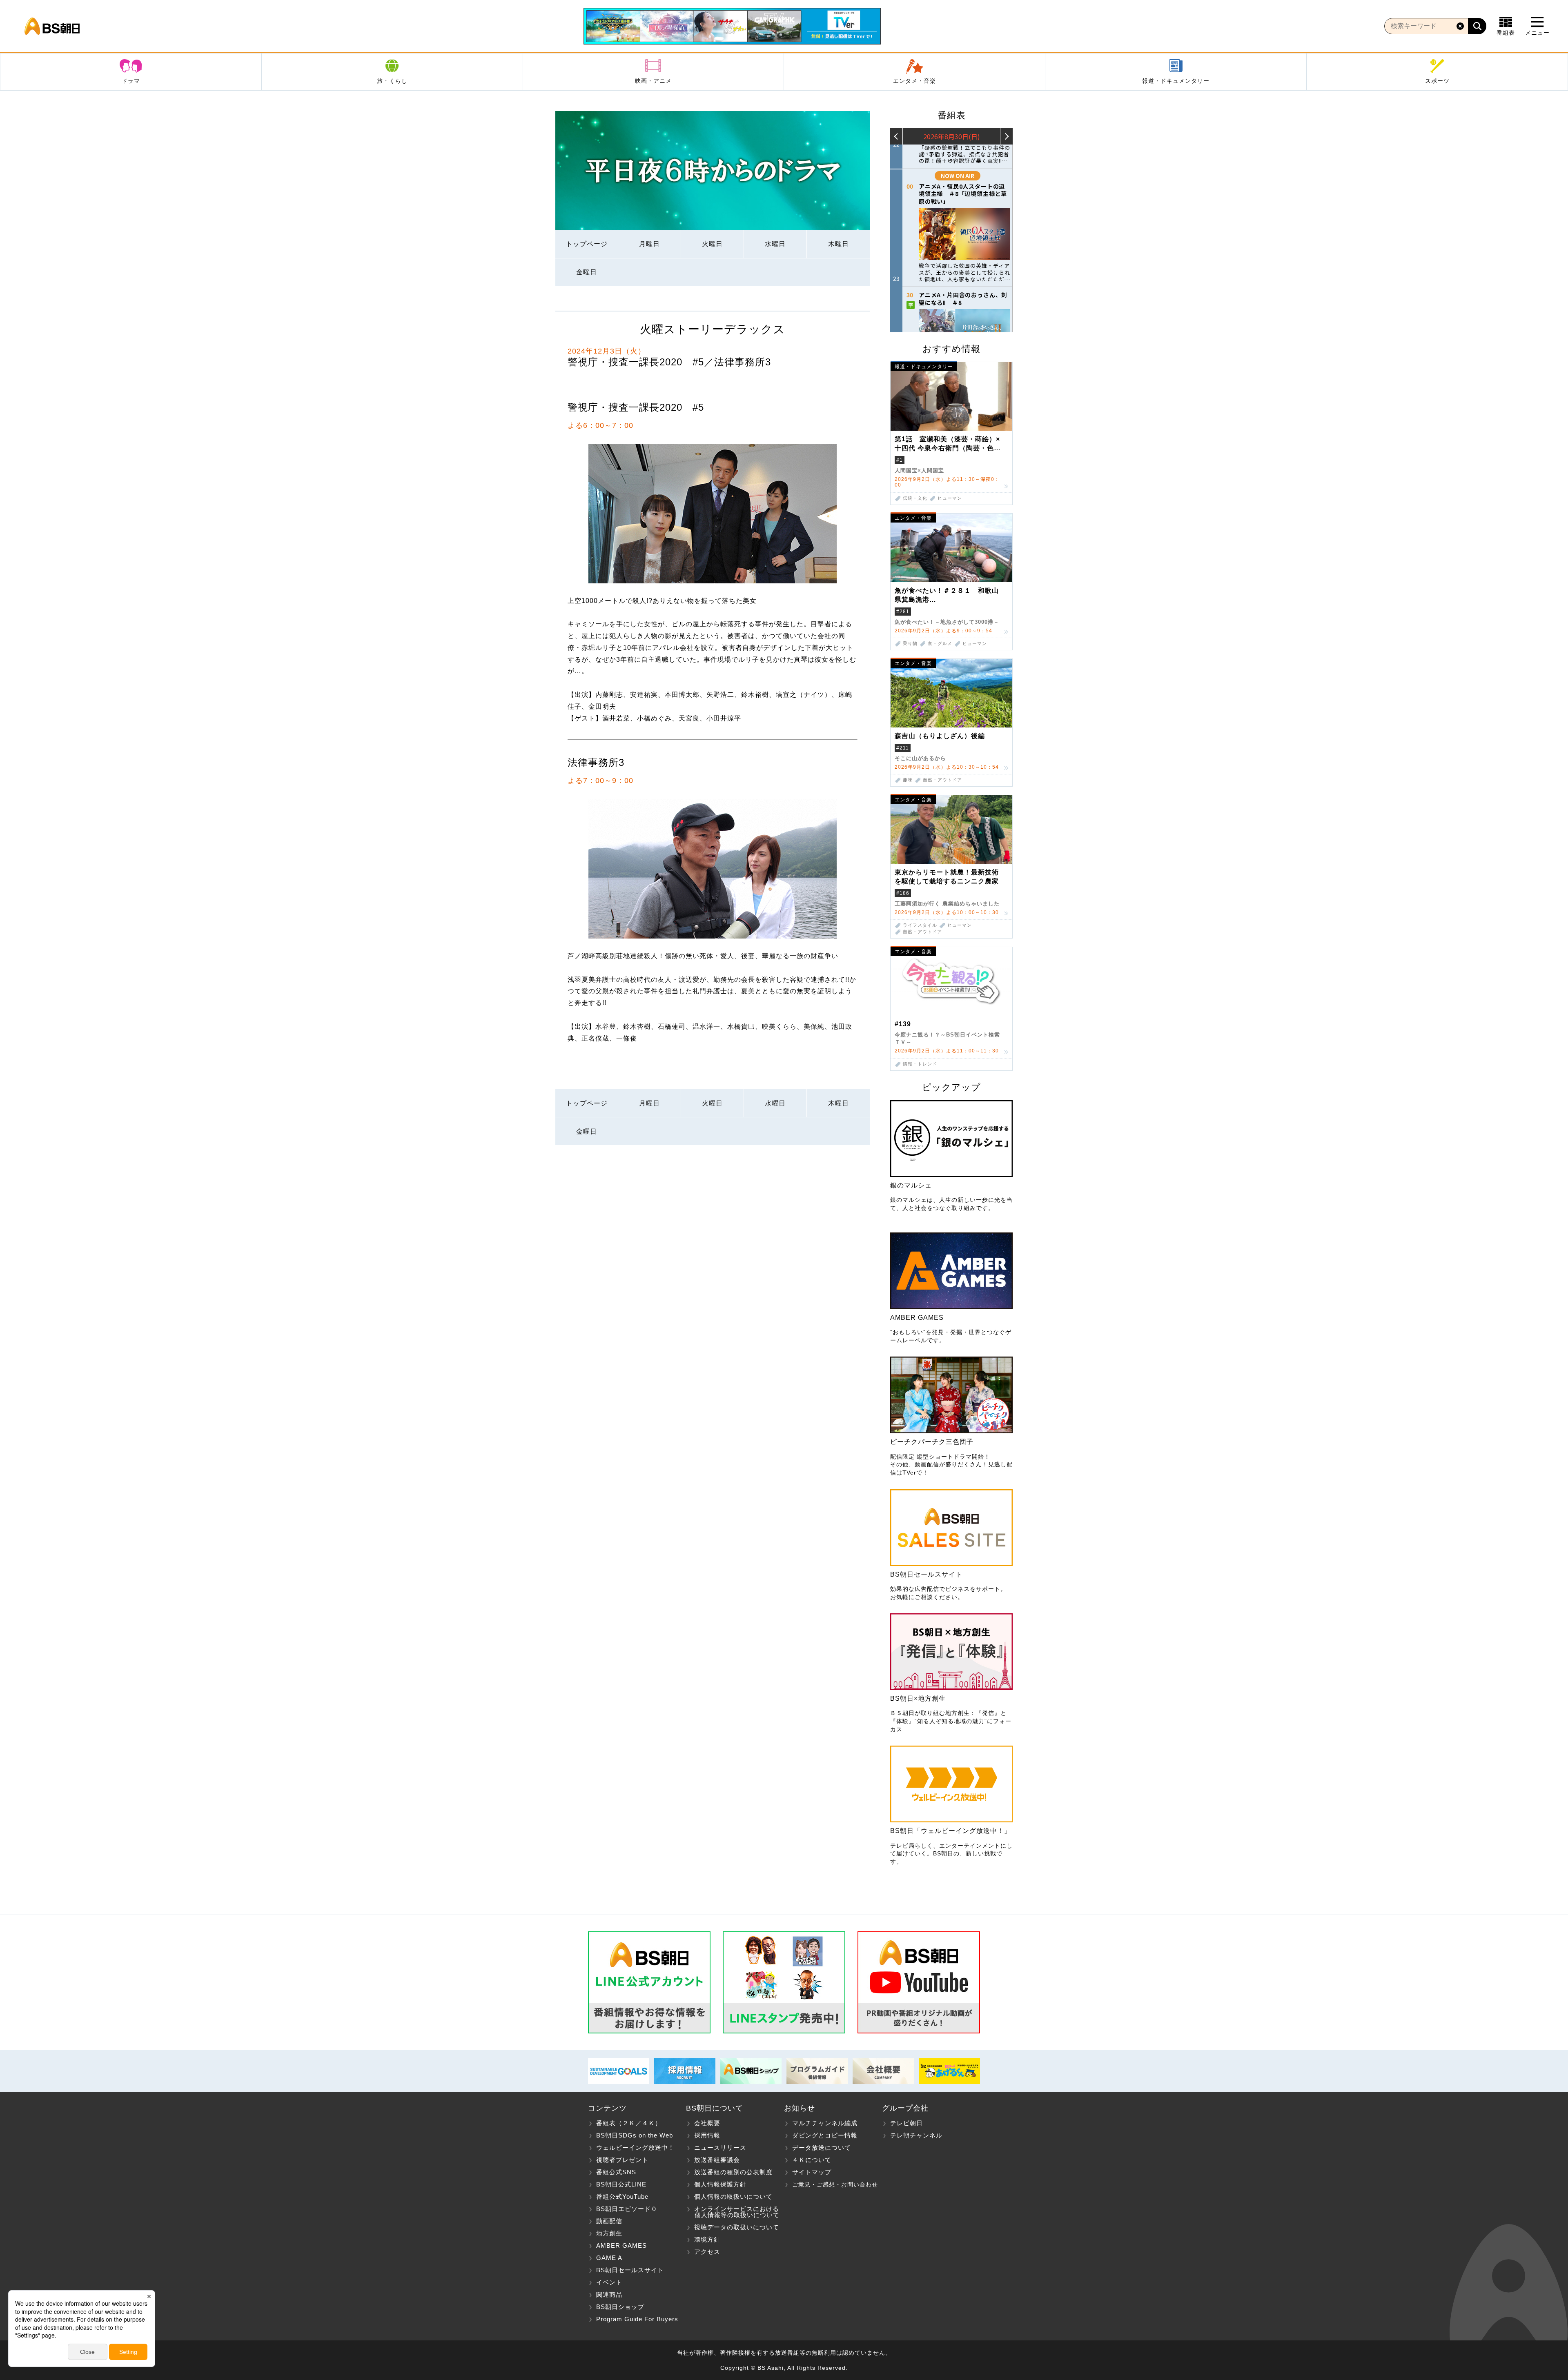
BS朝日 (52, 26)
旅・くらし (392, 81)
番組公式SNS (616, 2172)
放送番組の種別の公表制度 (733, 2172)
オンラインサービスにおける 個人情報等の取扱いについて (733, 2212)
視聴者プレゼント (622, 2160)
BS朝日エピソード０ (627, 2209)
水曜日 (775, 244)
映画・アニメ (653, 81)
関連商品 (609, 2294)
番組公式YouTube (622, 2196)
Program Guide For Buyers (637, 2319)
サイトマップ (812, 2172)
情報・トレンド (920, 1064)
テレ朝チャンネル (916, 2135)
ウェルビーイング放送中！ (635, 2148)
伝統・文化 (915, 498)
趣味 (908, 780)
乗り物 (910, 644)
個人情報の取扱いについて (733, 2196)
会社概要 (707, 2123)
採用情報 (707, 2135)
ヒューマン (950, 498)
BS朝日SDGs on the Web (635, 2135)
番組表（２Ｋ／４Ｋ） (629, 2123)
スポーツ (1437, 81)
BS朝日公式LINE (621, 2184)
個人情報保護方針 (720, 2184)
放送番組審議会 (717, 2160)
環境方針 (707, 2239)
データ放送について (822, 2148)
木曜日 (839, 244)
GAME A (609, 2258)
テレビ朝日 (906, 2123)
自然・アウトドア (942, 780)
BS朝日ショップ (620, 2307)
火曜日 (712, 244)
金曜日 (587, 272)
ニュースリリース (720, 2148)
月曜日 (649, 244)
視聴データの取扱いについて (737, 2227)
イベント (609, 2282)
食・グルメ (940, 644)
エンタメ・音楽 (914, 81)
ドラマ (131, 81)
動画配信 (609, 2221)
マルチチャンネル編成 (825, 2123)
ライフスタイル (920, 925)
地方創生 (609, 2233)
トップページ (587, 244)
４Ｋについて (812, 2160)
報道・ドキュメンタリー (1176, 81)
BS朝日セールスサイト (630, 2270)
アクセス (707, 2252)
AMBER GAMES (621, 2245)
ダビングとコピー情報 (825, 2135)
